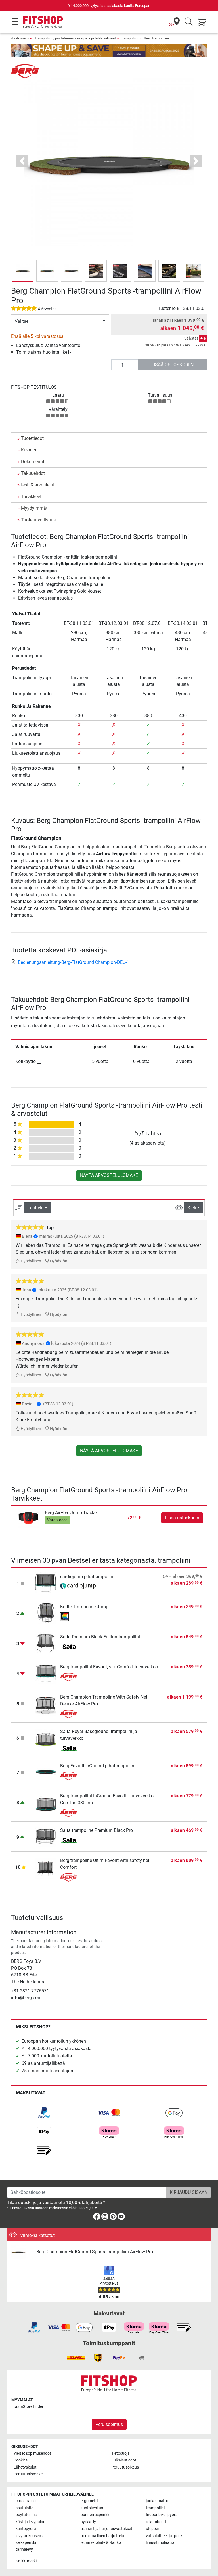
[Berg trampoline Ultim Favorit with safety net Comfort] (46, 1868)
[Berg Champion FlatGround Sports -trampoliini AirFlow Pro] (22, 2252)
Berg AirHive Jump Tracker (71, 1513)
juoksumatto (157, 2501)
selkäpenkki (26, 2543)
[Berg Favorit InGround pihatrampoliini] (46, 1772)
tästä (29, 2407)
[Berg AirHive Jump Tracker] (29, 1517)
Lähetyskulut (25, 2467)
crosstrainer (26, 2501)
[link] (44, 2113)
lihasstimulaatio (160, 2543)
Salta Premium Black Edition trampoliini (100, 1637)
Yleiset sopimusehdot (32, 2453)
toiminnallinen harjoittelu (102, 2536)
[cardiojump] (78, 1587)
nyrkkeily (88, 2522)
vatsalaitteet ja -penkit (165, 2536)
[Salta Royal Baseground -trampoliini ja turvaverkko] (46, 1739)
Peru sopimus (109, 2424)
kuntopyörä (26, 2529)
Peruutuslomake (28, 2474)
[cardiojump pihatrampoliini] (46, 1583)
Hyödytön (58, 1261)
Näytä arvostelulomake (109, 1175)
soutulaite (24, 2508)
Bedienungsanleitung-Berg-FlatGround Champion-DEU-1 (74, 962)
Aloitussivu (20, 38)
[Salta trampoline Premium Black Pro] (46, 1836)
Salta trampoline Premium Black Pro (97, 1830)
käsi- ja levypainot (31, 2522)
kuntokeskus (92, 2508)
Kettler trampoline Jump (84, 1607)
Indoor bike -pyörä (162, 2515)
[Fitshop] (43, 22)
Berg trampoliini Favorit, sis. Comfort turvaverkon (109, 1667)
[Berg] (25, 71)
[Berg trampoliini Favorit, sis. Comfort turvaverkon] (46, 1673)
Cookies (21, 2460)
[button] (23, 271)
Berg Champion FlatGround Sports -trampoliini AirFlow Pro (95, 2252)
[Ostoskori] (203, 22)
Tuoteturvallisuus (38, 520)
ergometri (89, 2501)
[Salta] (78, 1647)
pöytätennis (26, 2515)
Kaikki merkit (27, 2561)
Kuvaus (29, 450)
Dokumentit (33, 462)
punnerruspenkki (95, 2515)
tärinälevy (24, 2549)
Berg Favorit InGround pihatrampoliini (98, 1766)
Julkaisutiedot (124, 2460)
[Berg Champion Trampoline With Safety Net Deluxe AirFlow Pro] (46, 1705)
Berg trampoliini (156, 38)
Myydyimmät (34, 508)
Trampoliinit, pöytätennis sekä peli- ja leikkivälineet (75, 38)
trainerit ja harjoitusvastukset (106, 2529)
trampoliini (130, 38)
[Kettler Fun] (78, 1617)
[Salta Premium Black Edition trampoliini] (46, 1643)
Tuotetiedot (32, 438)
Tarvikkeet (31, 497)
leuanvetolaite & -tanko (101, 2543)
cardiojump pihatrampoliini (87, 1577)
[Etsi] (189, 22)
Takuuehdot (33, 473)
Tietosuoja (120, 2453)
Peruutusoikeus (125, 2467)
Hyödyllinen (31, 1261)
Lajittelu (36, 1208)
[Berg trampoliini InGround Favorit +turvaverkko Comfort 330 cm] (46, 1804)
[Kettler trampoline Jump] (46, 1613)
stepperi (153, 2529)
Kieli (192, 1208)
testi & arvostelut (38, 485)
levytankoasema (30, 2536)
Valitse (22, 321)
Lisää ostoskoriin (172, 365)
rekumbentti (157, 2522)
